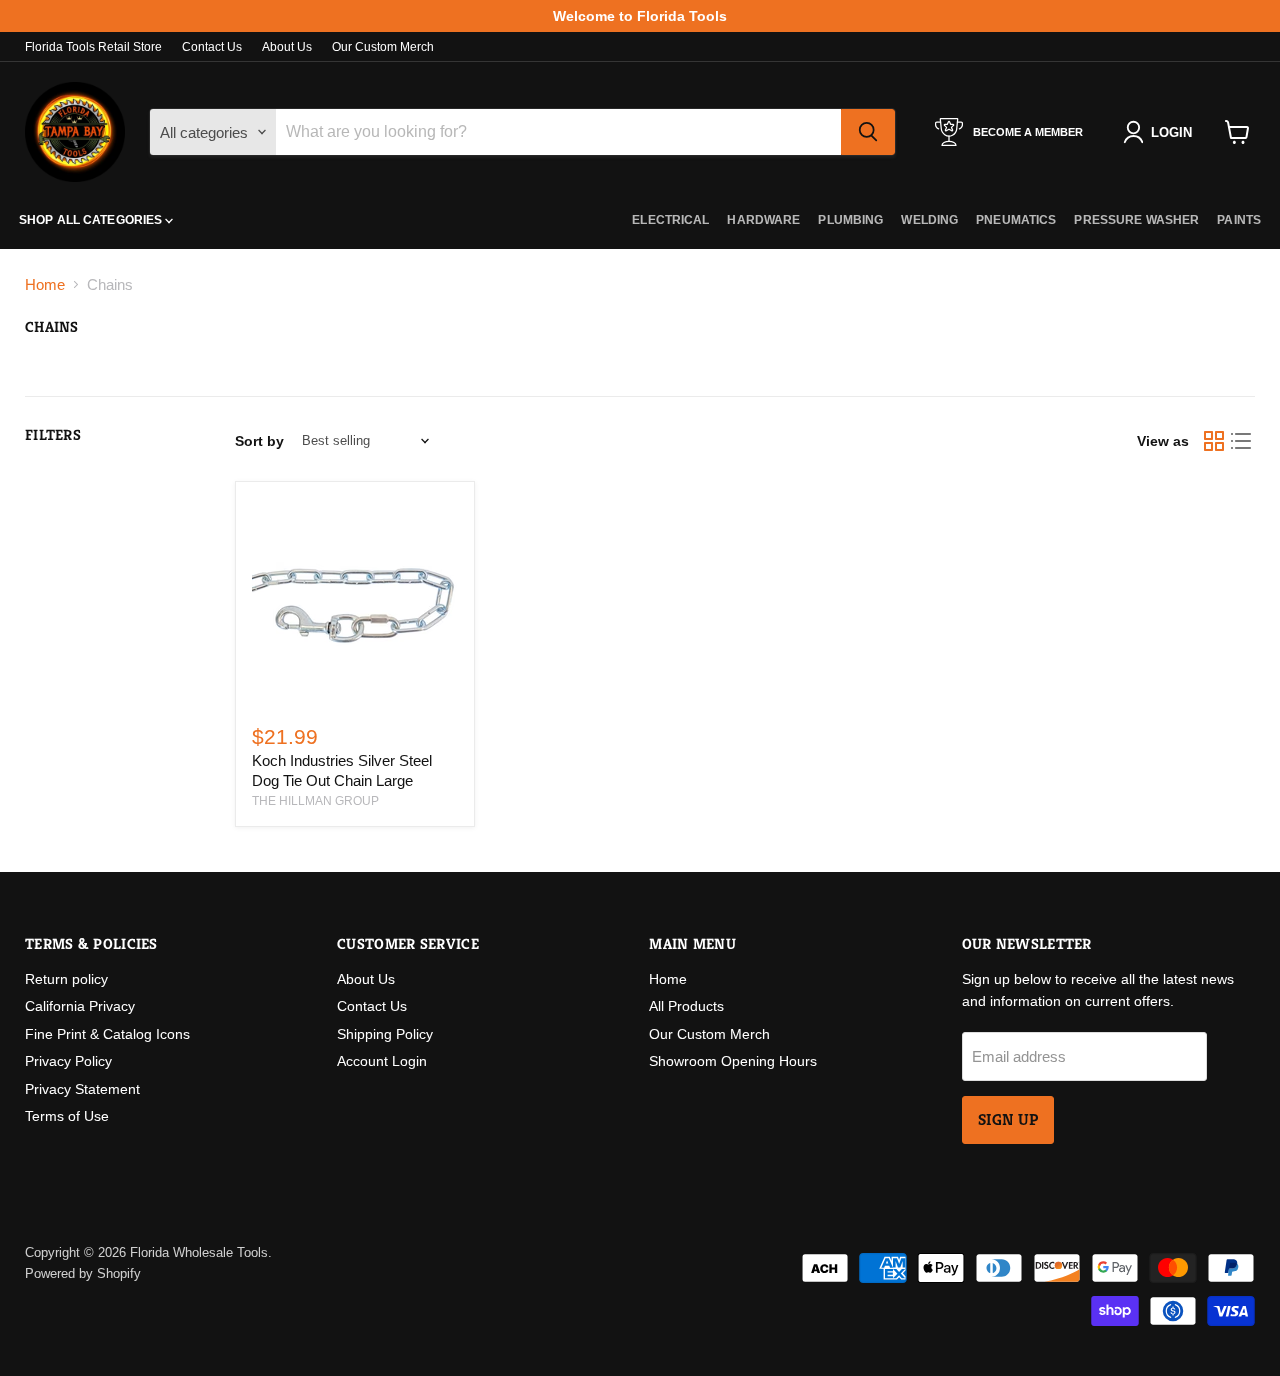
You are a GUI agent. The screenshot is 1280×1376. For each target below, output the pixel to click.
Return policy (66, 979)
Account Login (382, 1061)
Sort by (259, 441)
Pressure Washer (1136, 220)
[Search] (868, 132)
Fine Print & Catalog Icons (107, 1034)
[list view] (1242, 441)
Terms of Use (67, 1116)
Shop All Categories (92, 220)
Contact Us (212, 47)
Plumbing (850, 220)
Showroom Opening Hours (733, 1061)
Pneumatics (1016, 220)
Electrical (670, 220)
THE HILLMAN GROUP (315, 801)
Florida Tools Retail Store (93, 47)
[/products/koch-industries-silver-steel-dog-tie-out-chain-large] (355, 601)
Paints (1239, 220)
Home (45, 284)
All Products (686, 1006)
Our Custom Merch (383, 47)
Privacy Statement (82, 1089)
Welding (929, 220)
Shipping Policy (385, 1034)
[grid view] (1214, 441)
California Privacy (80, 1006)
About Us (287, 47)
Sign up (1008, 1120)
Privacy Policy (68, 1061)
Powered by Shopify (83, 1273)
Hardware (763, 220)
